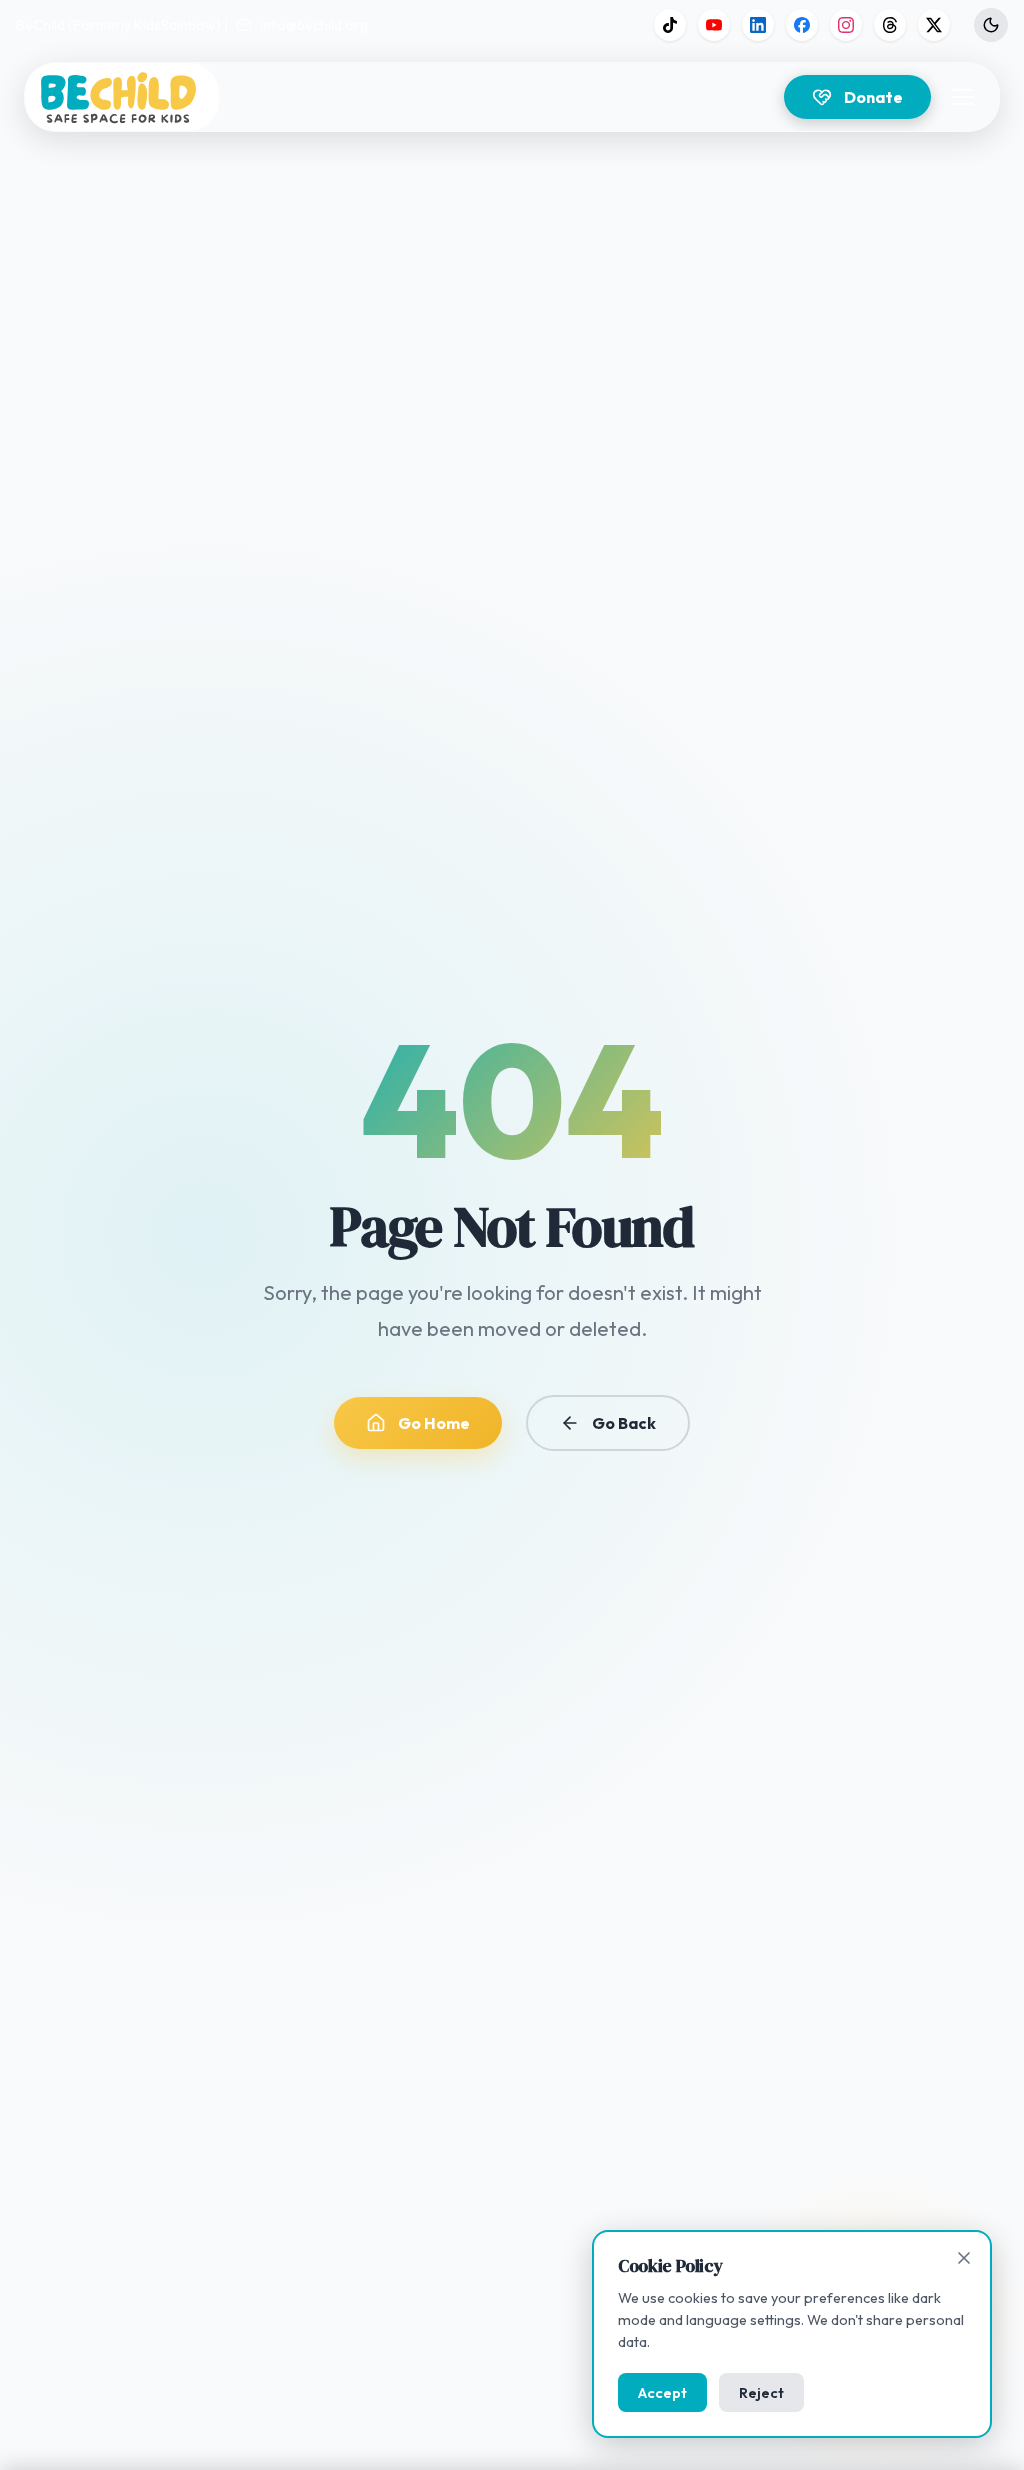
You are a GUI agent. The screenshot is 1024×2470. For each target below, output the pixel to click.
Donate (873, 97)
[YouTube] (714, 25)
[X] (934, 25)
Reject (761, 2393)
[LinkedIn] (758, 25)
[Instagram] (846, 25)
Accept (662, 2393)
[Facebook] (802, 25)
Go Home (434, 1423)
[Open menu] (963, 97)
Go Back (624, 1423)
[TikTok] (670, 25)
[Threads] (890, 25)
